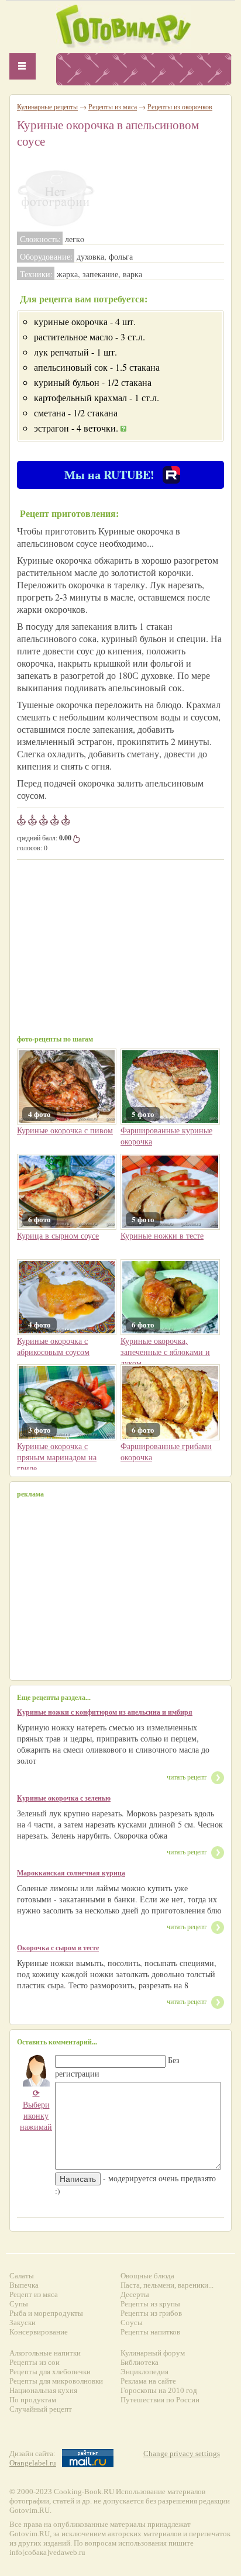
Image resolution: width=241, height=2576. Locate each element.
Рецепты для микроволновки (56, 2381)
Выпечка (24, 2285)
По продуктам (33, 2400)
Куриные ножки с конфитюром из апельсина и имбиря (105, 1712)
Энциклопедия (144, 2372)
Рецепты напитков (150, 2332)
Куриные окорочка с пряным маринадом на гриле (57, 1457)
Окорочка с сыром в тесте (58, 1948)
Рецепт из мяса (34, 2294)
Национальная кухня (43, 2390)
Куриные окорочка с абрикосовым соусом (53, 1346)
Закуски (23, 2322)
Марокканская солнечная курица (71, 1873)
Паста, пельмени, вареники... (167, 2285)
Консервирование (39, 2332)
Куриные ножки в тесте (162, 1235)
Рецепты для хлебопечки (50, 2372)
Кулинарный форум (153, 2353)
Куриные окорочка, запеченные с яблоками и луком (165, 1352)
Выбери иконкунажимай (36, 2110)
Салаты (22, 2276)
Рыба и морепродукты (46, 2313)
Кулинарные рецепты (47, 106)
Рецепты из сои (35, 2362)
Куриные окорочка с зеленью (64, 1798)
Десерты (135, 2294)
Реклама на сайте (148, 2381)
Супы (19, 2304)
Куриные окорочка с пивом (65, 1130)
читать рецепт (187, 1777)
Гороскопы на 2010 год (159, 2390)
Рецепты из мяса (113, 106)
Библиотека (140, 2362)
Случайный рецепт (41, 2409)
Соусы (132, 2322)
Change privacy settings (182, 2453)
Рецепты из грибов (151, 2313)
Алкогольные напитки (45, 2353)
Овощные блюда (147, 2276)
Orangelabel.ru (33, 2463)
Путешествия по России (160, 2400)
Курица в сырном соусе (58, 1235)
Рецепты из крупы (150, 2304)
